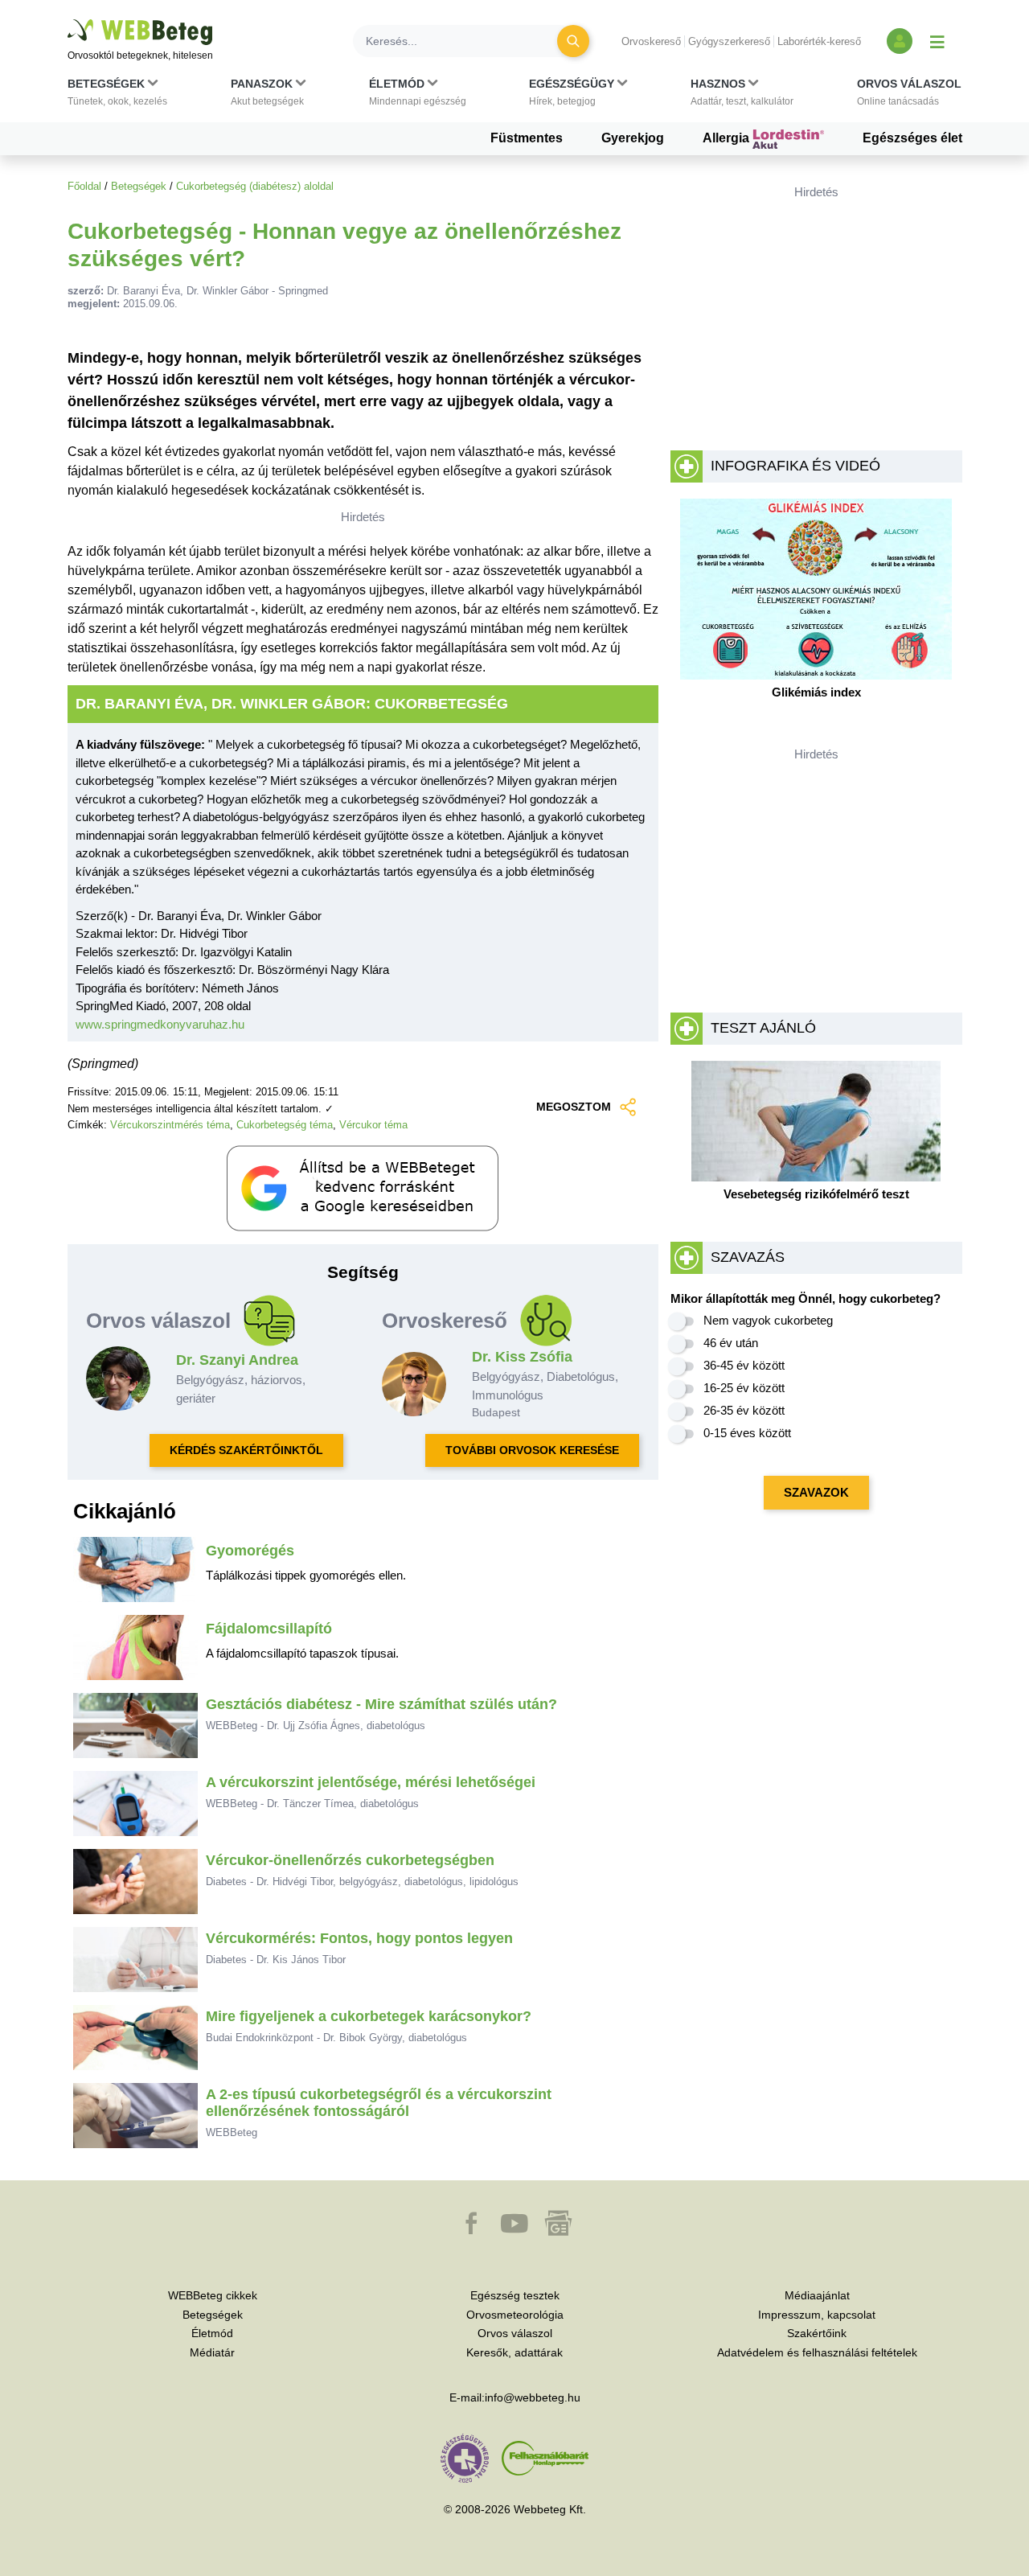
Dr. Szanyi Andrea (237, 1360)
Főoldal (84, 186)
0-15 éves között (747, 1433)
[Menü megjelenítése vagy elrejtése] (937, 41)
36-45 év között (744, 1365)
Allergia (728, 138)
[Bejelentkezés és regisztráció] (900, 41)
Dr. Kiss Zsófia (522, 1357)
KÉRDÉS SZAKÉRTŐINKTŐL (246, 1450)
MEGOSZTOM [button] (574, 1107)
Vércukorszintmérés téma (170, 1125)
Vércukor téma (373, 1125)
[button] (117, 96)
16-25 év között (744, 1388)
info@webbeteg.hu (533, 2397)
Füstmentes (527, 138)
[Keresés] (573, 41)
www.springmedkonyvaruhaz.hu (160, 1024)
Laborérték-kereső (819, 41)
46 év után (731, 1343)
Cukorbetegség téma (285, 1125)
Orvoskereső (651, 41)
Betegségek (139, 186)
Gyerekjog (633, 138)
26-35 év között (744, 1410)
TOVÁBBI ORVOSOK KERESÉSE (532, 1450)
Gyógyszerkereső (729, 41)
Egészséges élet (912, 138)
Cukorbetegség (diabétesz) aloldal (255, 186)
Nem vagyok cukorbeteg (768, 1320)
